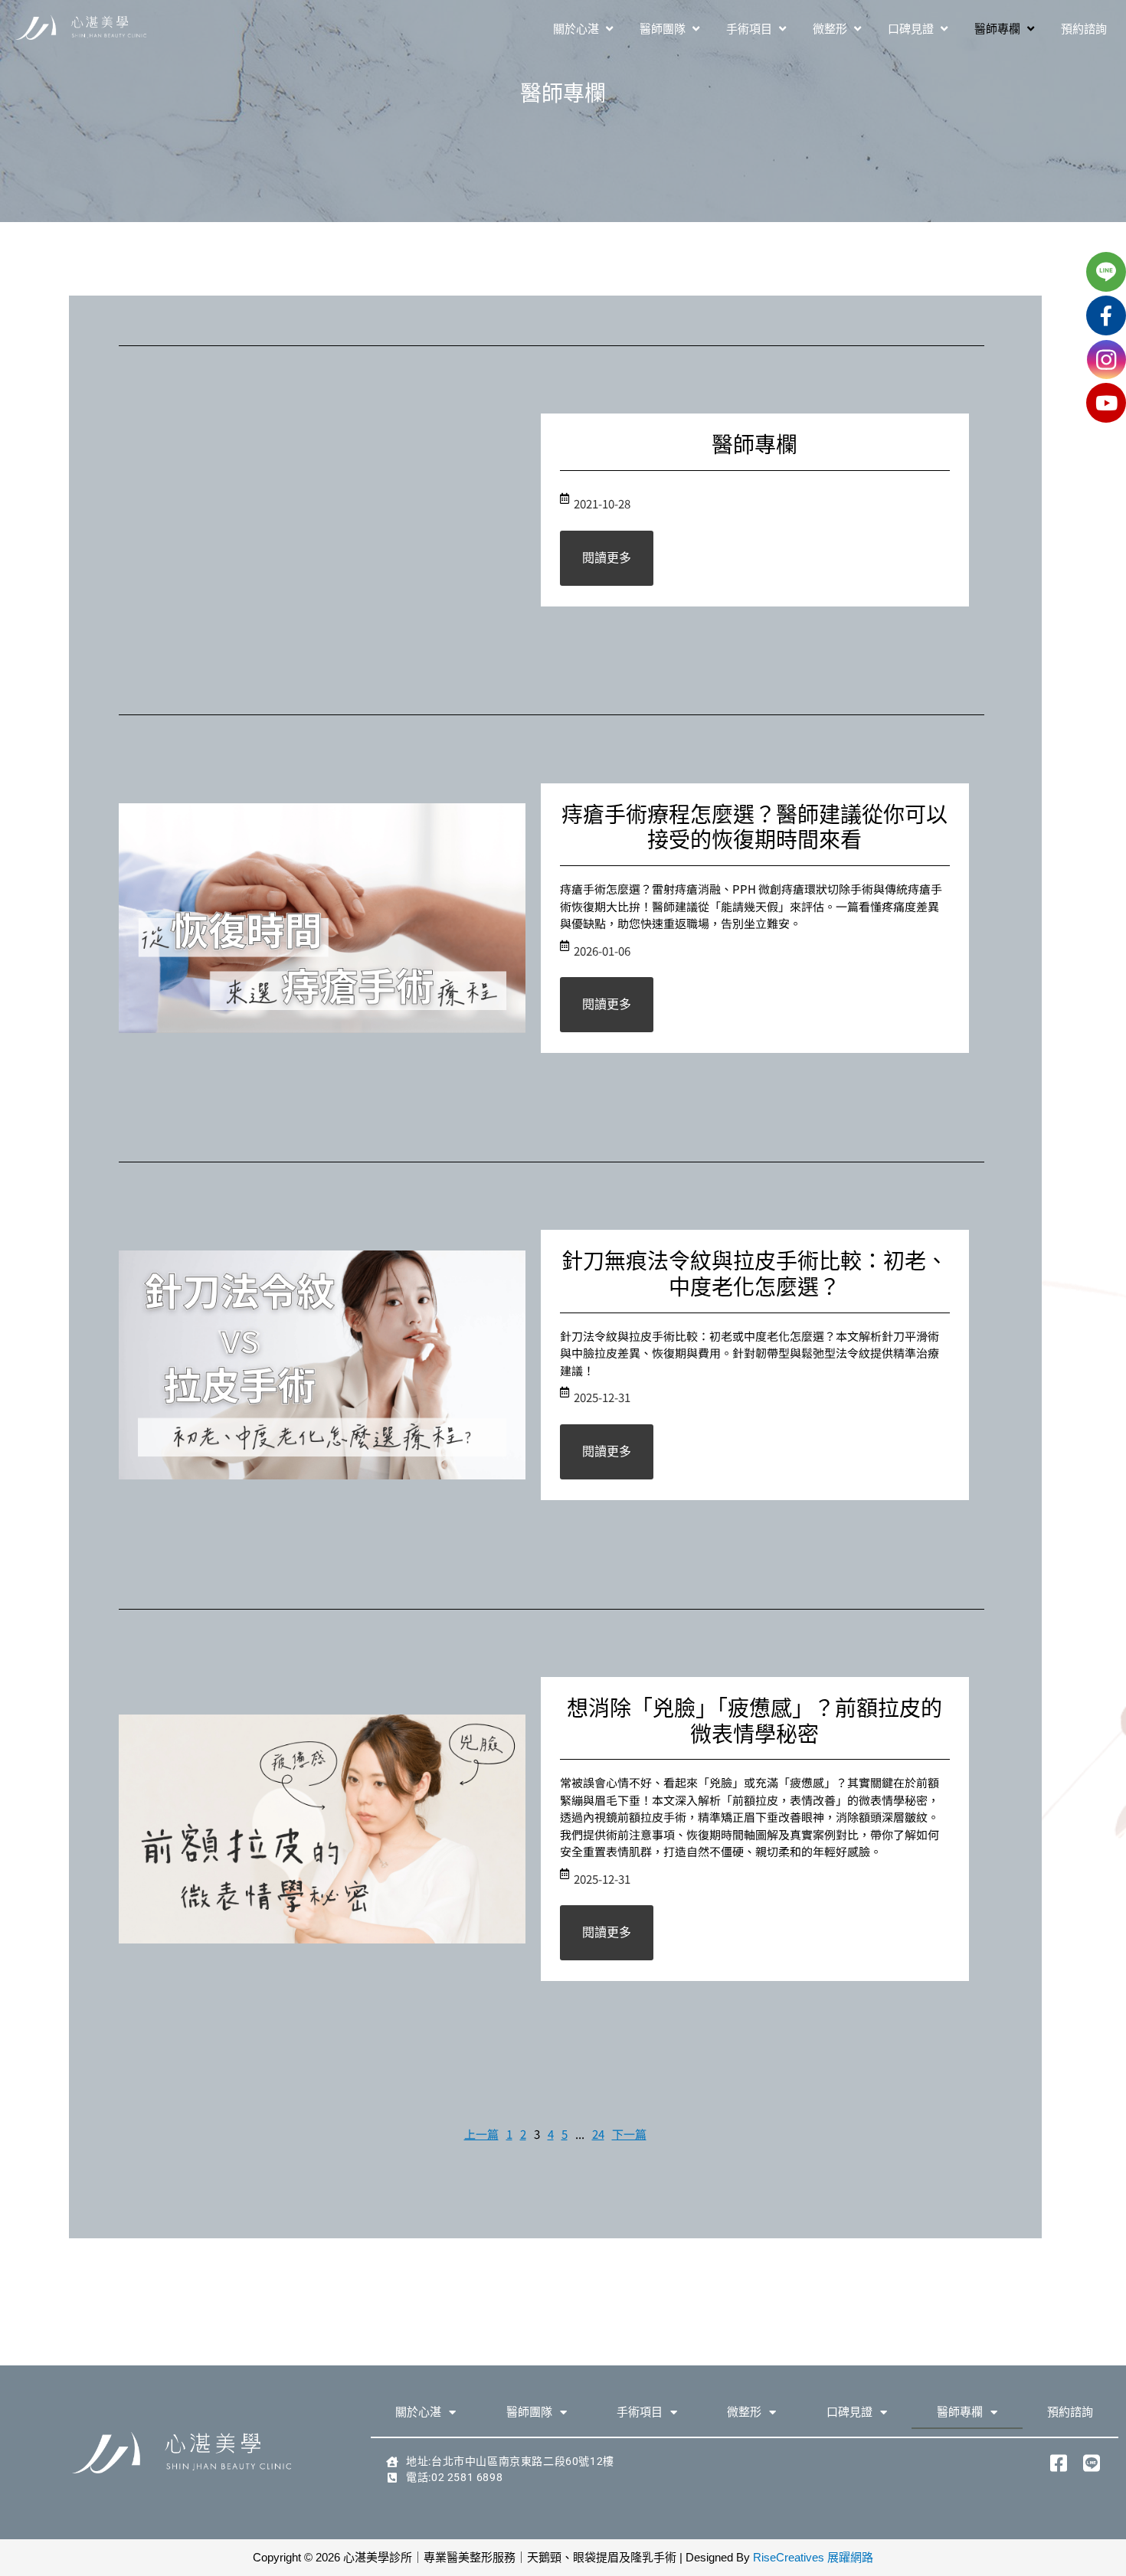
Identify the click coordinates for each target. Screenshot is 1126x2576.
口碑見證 (849, 2412)
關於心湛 (418, 2412)
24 (598, 2134)
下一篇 (629, 2134)
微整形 (744, 2412)
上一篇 (481, 2134)
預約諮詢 (1070, 2412)
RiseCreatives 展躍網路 (813, 2557)
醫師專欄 (960, 2412)
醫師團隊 (529, 2412)
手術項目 (640, 2412)
